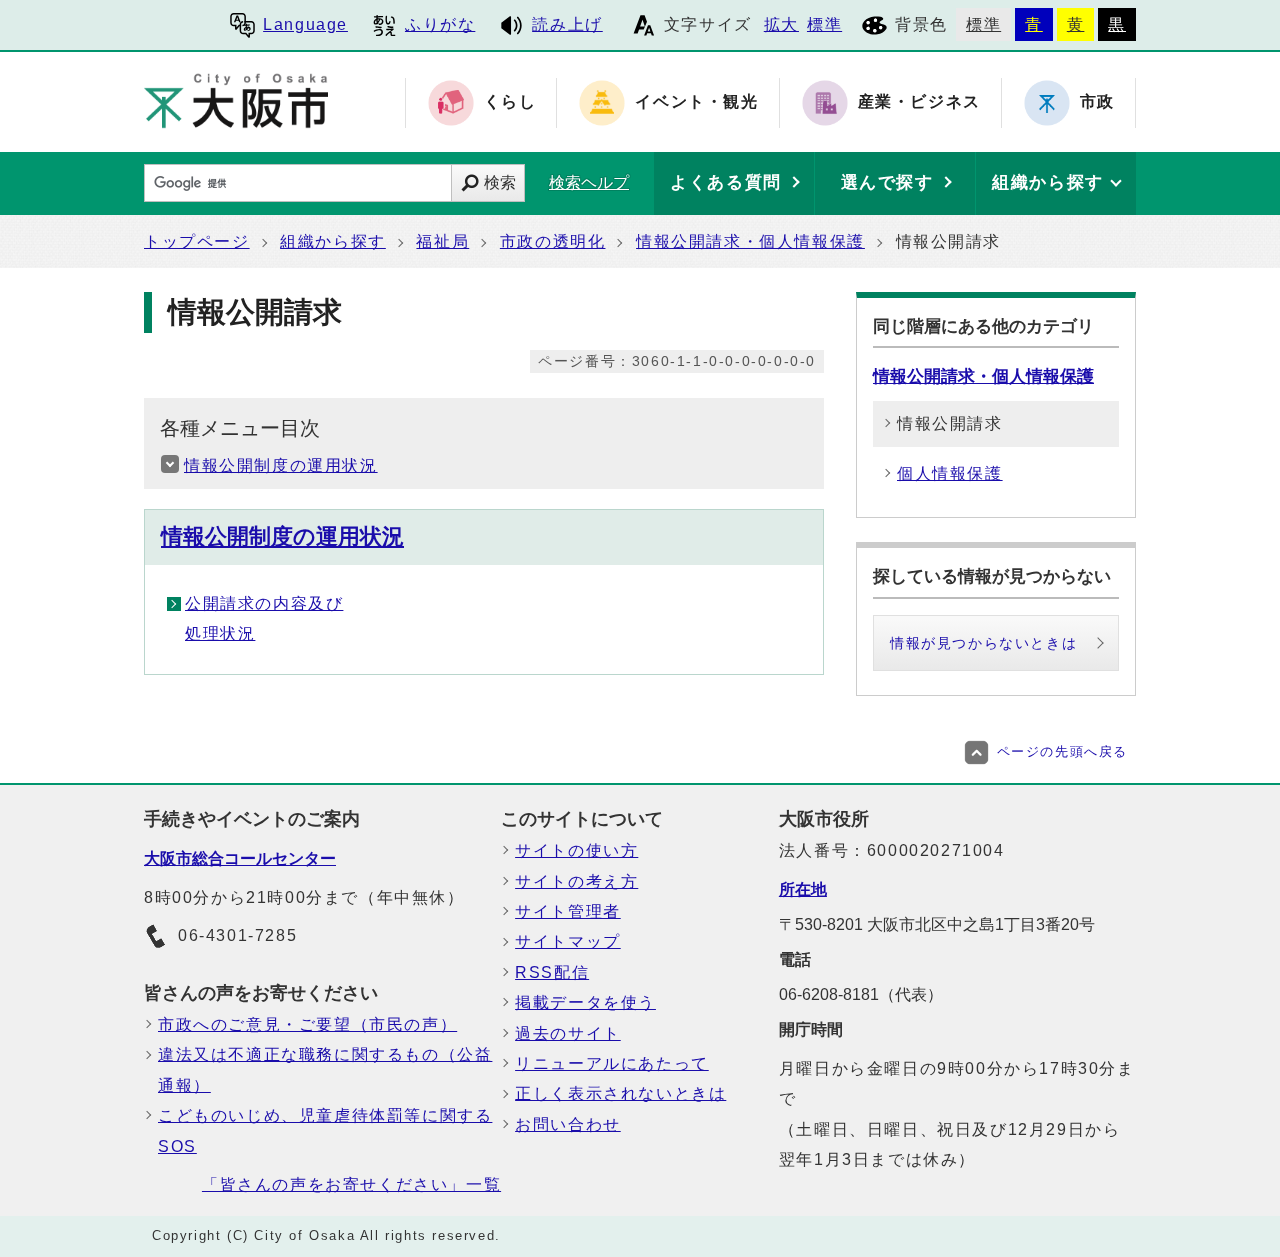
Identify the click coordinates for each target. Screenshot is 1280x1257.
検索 (500, 182)
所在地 (803, 889)
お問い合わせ (568, 1124)
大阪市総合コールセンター (240, 858)
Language (305, 24)
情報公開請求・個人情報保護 (750, 241)
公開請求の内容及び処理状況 (264, 618)
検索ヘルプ (589, 182)
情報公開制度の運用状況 (281, 465)
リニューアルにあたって (612, 1063)
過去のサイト (568, 1033)
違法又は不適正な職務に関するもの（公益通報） (325, 1069)
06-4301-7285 (237, 935)
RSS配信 (552, 972)
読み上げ (567, 24)
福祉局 (442, 241)
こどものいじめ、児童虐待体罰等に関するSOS (325, 1130)
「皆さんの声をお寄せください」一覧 (351, 1184)
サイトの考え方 (576, 881)
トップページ (197, 241)
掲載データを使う (585, 1002)
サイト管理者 (568, 911)
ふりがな (440, 24)
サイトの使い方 (576, 850)
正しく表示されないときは (620, 1093)
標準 (824, 24)
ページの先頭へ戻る (1062, 751)
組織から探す (333, 241)
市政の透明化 (553, 241)
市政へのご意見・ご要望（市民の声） (307, 1024)
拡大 (781, 24)
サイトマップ (568, 941)
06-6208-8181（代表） (861, 994)
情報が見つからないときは (983, 643)
